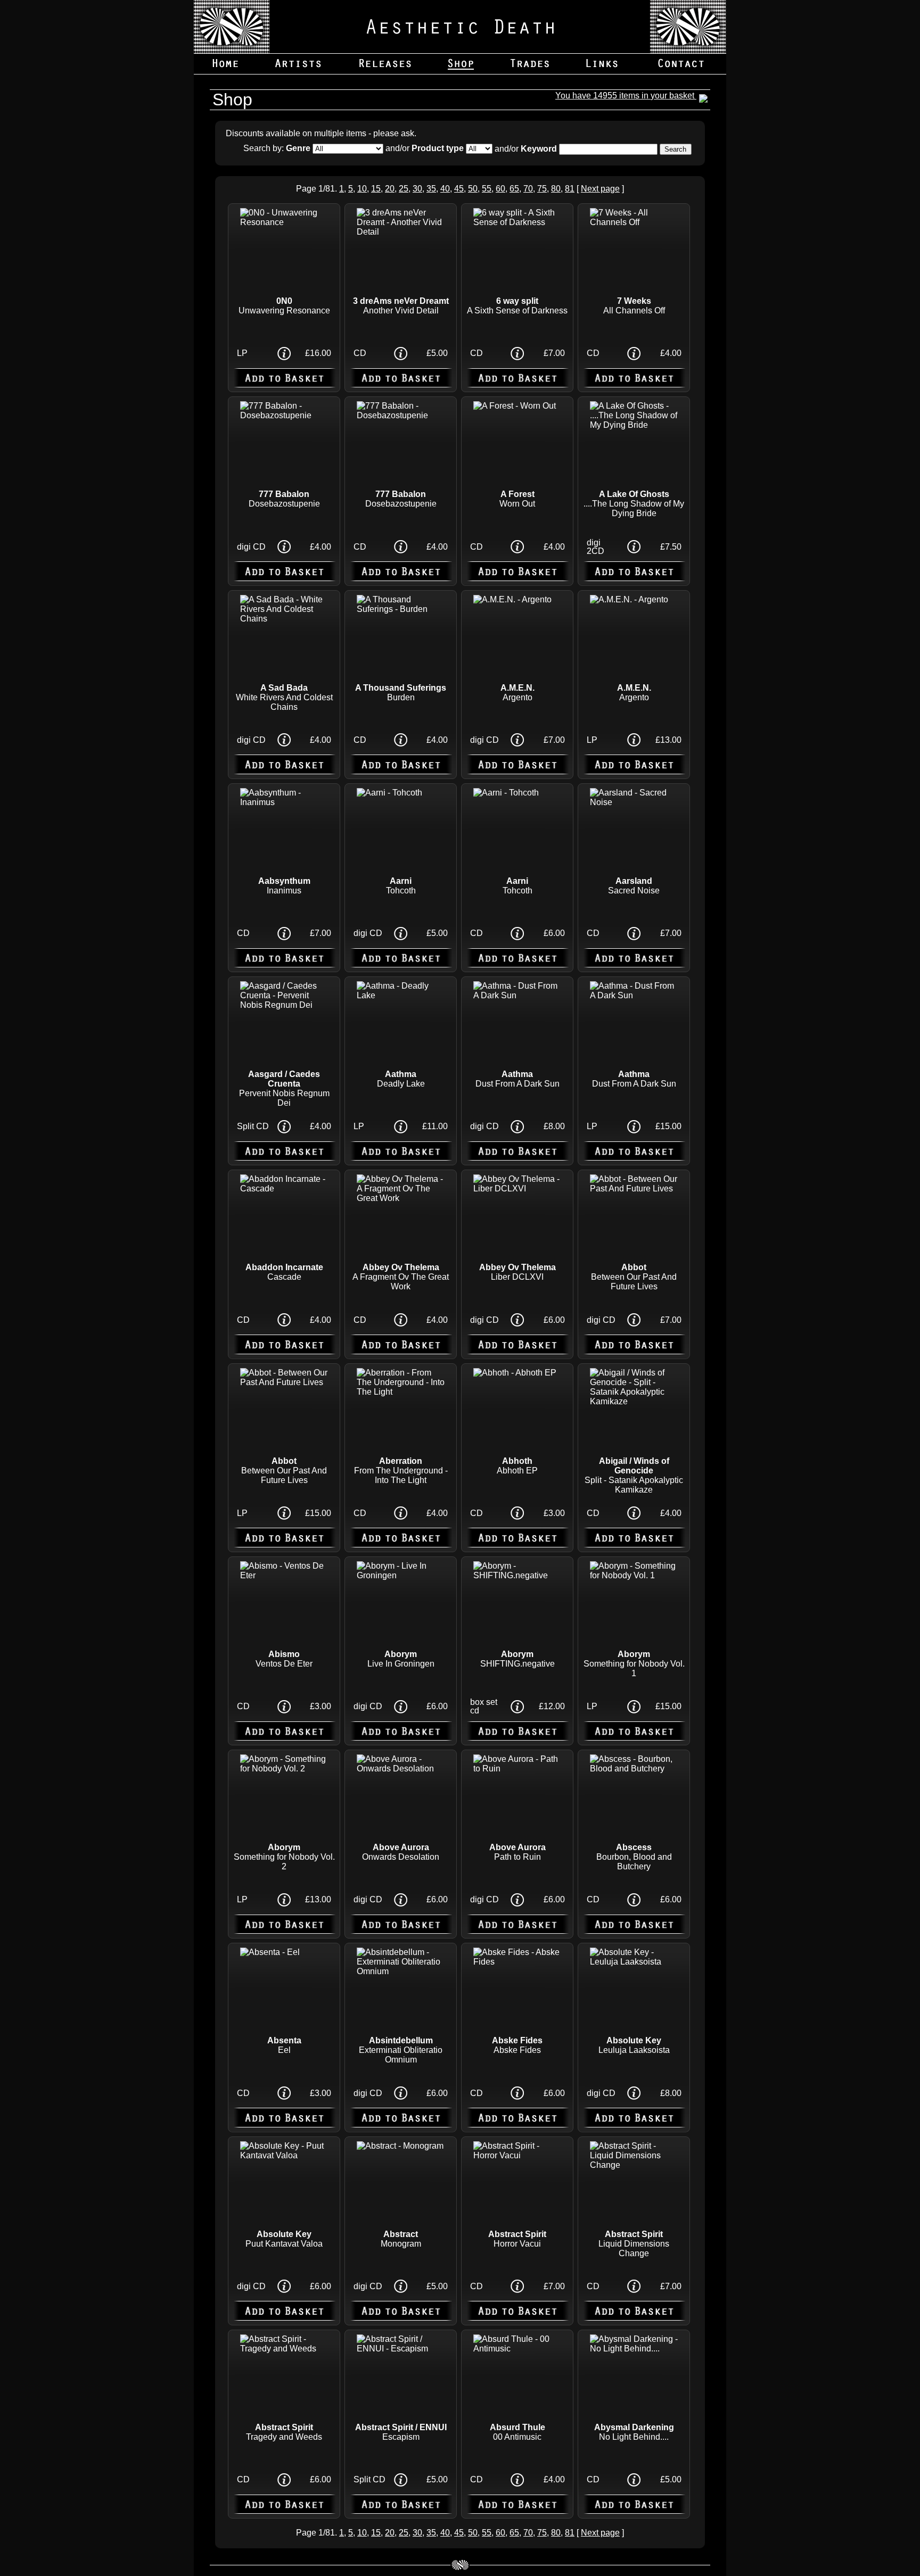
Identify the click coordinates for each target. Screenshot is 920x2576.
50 (473, 189)
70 (528, 189)
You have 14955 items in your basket (626, 96)
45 (459, 189)
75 (542, 189)
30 (417, 189)
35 (431, 189)
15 (376, 189)
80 (556, 189)
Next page (600, 189)
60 (500, 189)
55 (487, 189)
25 (404, 189)
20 (390, 189)
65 (514, 189)
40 (445, 189)
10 (362, 189)
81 (570, 189)
